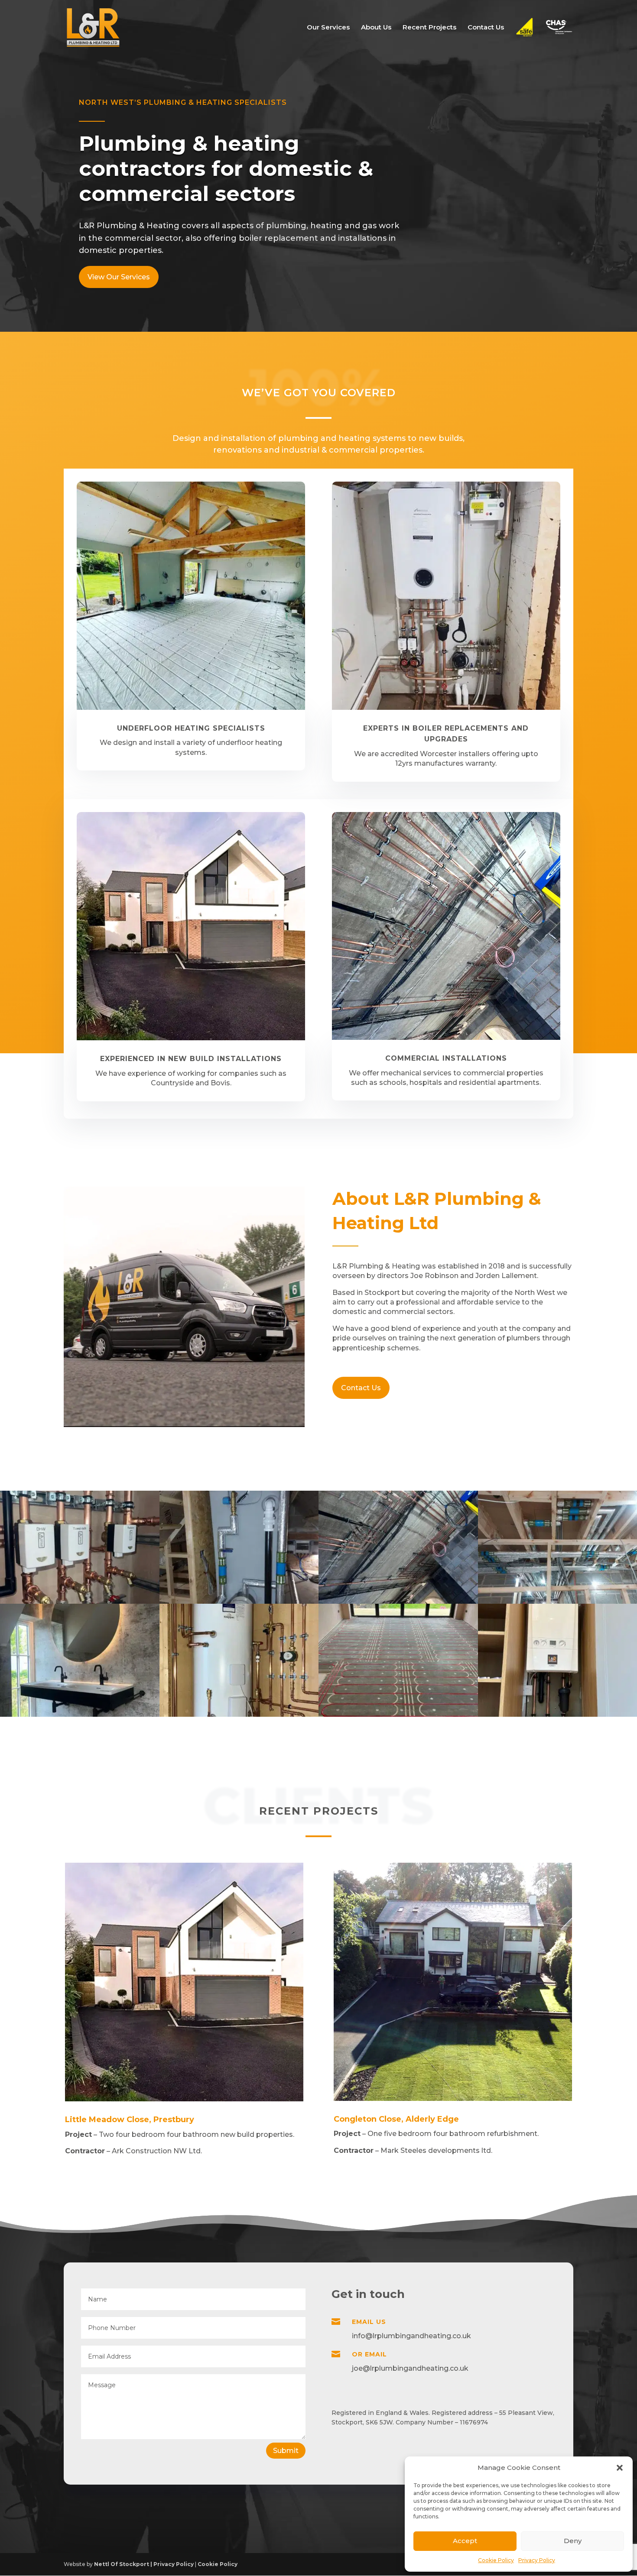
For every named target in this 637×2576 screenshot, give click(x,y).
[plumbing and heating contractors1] (239, 1714)
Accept (465, 2541)
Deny (573, 2541)
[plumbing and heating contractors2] (80, 1601)
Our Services (328, 28)
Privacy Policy (537, 2560)
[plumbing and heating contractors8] (398, 1714)
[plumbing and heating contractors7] (80, 1714)
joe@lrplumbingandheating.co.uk (410, 2368)
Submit (286, 2451)
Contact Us (486, 28)
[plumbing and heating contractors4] (398, 1601)
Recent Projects (429, 28)
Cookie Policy (496, 2560)
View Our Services (119, 277)
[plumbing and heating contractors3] (239, 1601)
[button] (620, 2468)
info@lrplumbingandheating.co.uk (411, 2336)
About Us (376, 28)
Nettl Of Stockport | (124, 2564)
